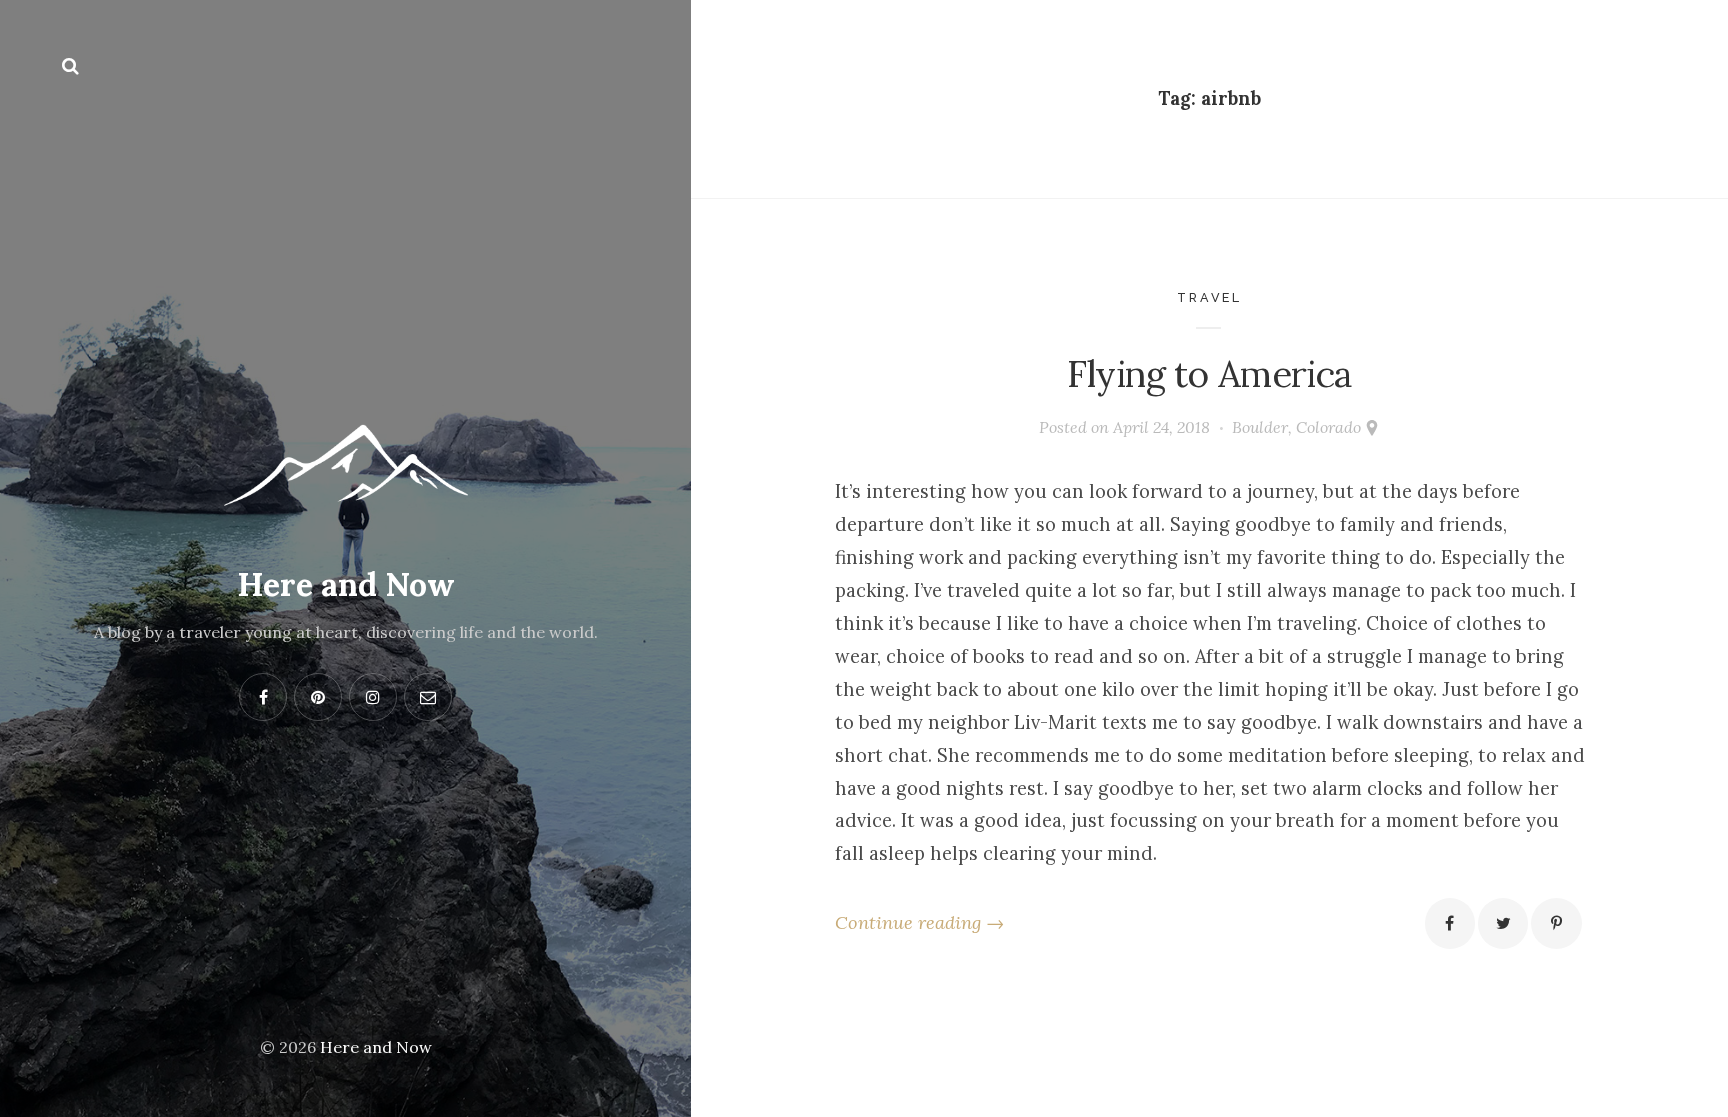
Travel (1209, 297)
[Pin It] (1556, 923)
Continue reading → (919, 922)
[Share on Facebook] (1450, 923)
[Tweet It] (1503, 923)
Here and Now (346, 584)
